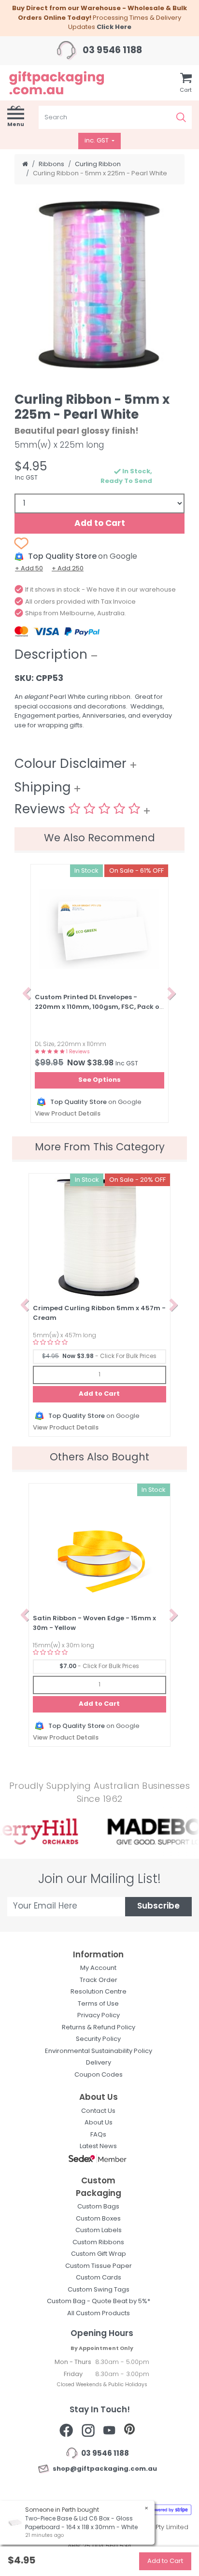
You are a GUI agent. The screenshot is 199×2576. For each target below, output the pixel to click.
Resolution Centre (99, 1992)
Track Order (99, 1980)
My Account (98, 1968)
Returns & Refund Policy (99, 2028)
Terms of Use (98, 2004)
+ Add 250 (68, 569)
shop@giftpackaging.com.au (103, 2469)
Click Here (114, 27)
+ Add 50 (29, 569)
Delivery (99, 2063)
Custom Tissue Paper (99, 2266)
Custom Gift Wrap (99, 2254)
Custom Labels (99, 2230)
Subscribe (158, 1906)
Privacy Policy (99, 2016)
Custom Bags (98, 2207)
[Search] (181, 117)
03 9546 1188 (111, 51)
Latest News (98, 2146)
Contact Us (98, 2111)
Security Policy (98, 2039)
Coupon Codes (99, 2075)
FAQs (98, 2135)
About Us (99, 2123)
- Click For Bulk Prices (99, 1357)
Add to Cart (100, 524)
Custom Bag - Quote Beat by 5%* (99, 2301)
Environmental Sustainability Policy (99, 2051)
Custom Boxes (98, 2219)
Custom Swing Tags (99, 2290)
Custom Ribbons (98, 2243)
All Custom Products (99, 2314)
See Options (99, 1080)
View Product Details (68, 1114)
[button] (27, 993)
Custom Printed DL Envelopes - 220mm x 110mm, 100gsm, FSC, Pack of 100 (99, 1007)
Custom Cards (99, 2278)
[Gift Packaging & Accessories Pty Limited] (66, 83)
